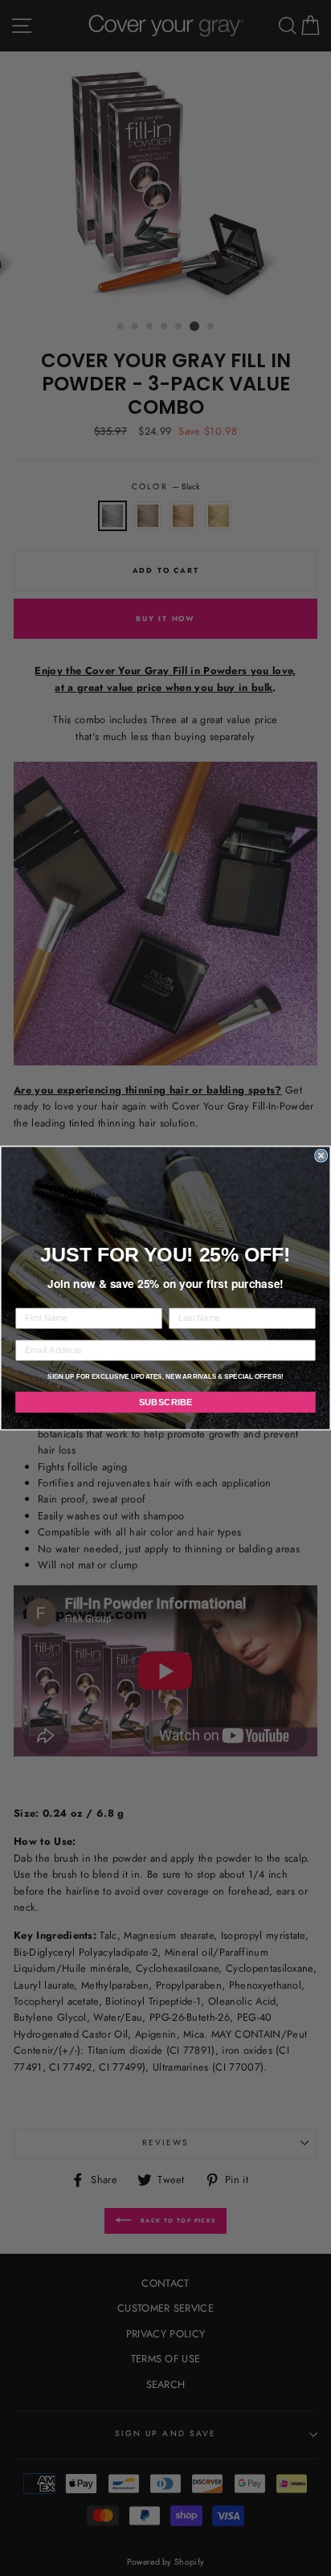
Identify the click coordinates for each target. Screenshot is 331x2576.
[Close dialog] (321, 1155)
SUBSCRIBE (166, 1402)
